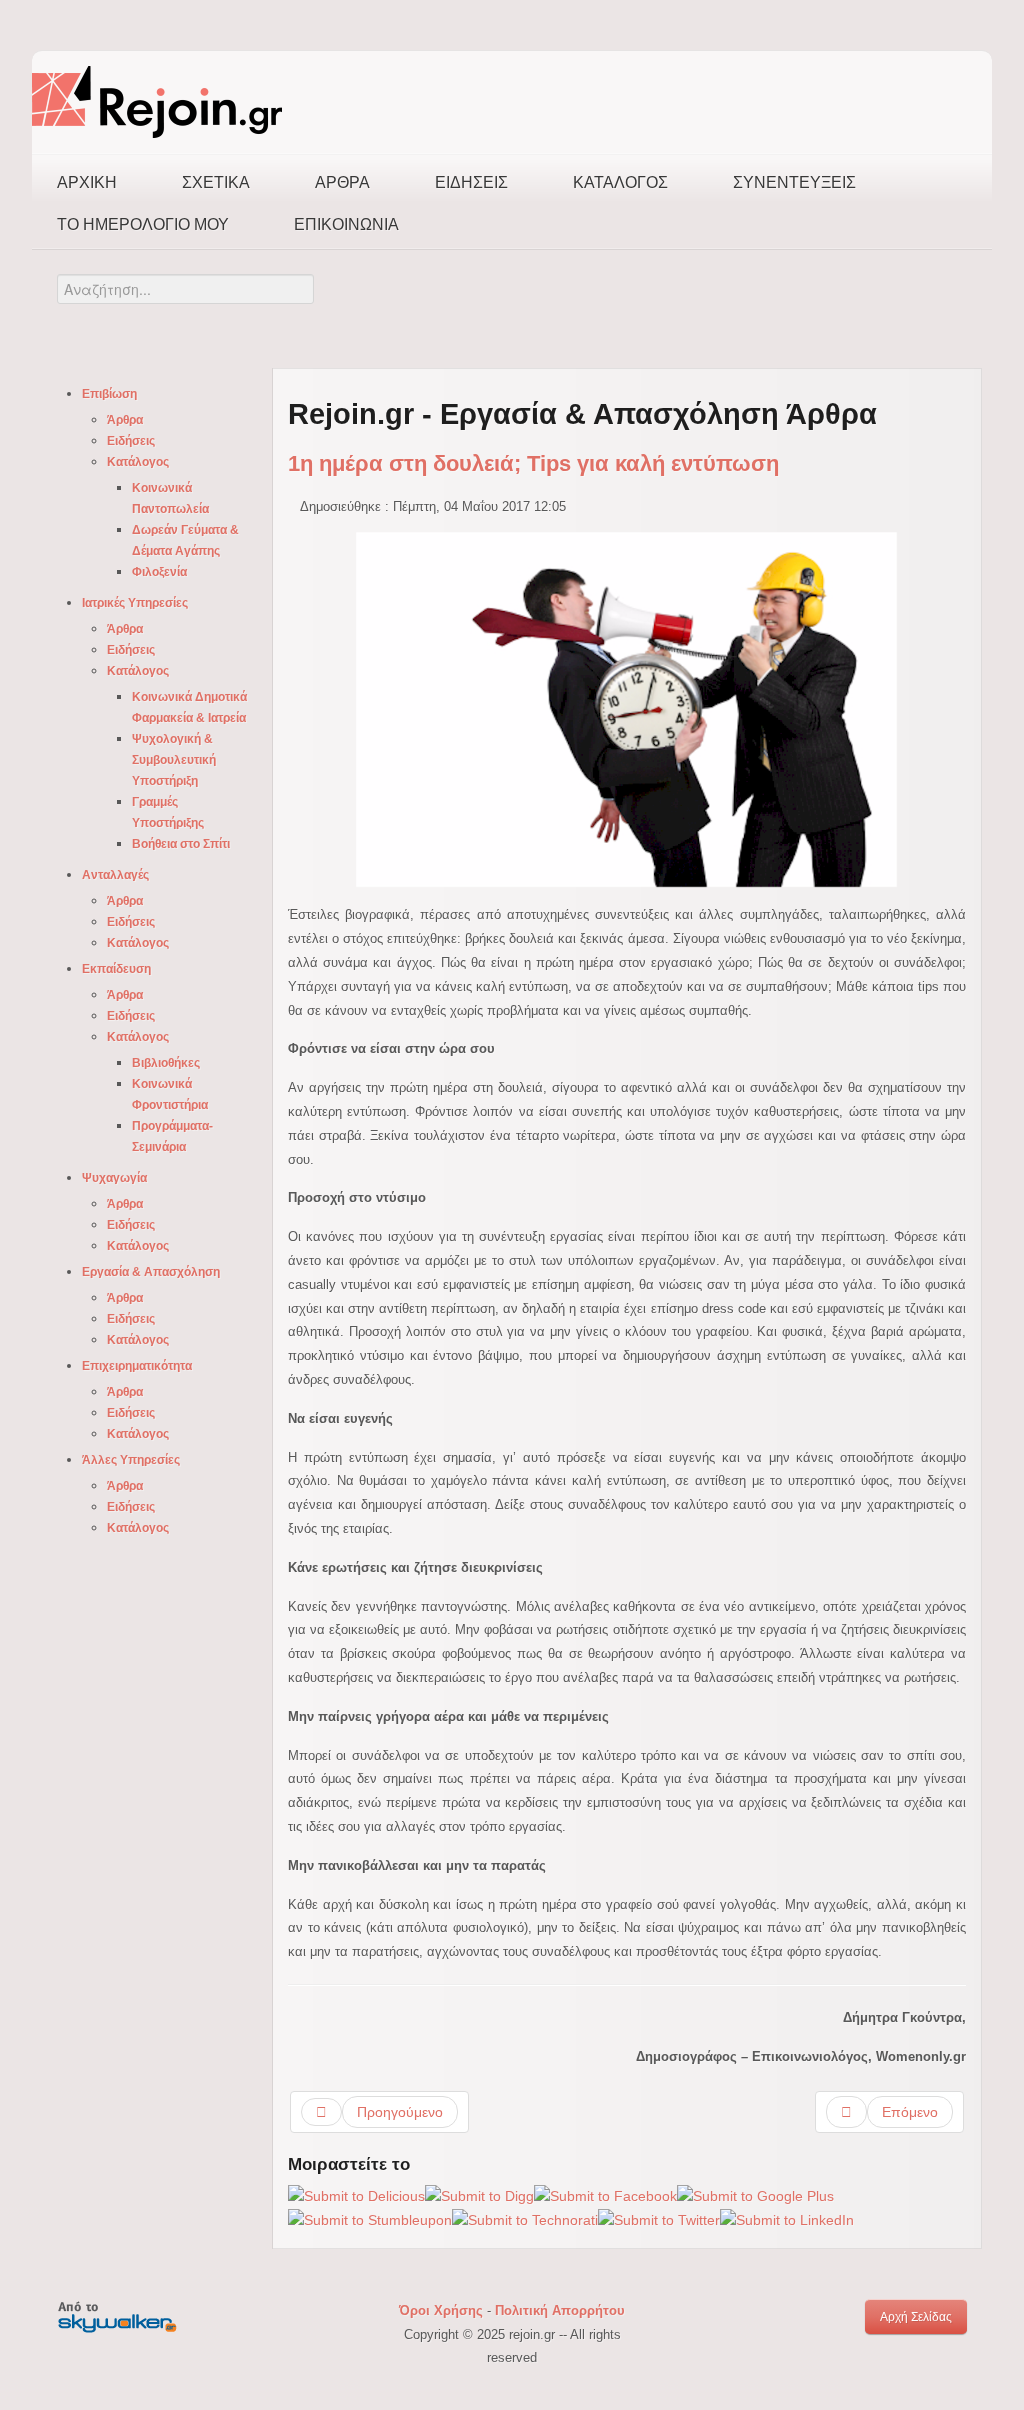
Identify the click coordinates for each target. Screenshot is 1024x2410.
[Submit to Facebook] (605, 2196)
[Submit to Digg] (479, 2196)
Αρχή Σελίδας (916, 2317)
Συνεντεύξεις (794, 182)
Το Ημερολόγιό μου (143, 224)
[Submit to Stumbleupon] (370, 2220)
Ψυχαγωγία (114, 1178)
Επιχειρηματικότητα (137, 1366)
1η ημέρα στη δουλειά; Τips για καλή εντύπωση (533, 463)
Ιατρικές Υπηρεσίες (135, 603)
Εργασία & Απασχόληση (151, 1272)
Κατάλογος (620, 182)
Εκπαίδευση (116, 969)
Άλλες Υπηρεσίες (131, 1460)
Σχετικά (216, 182)
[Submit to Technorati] (525, 2220)
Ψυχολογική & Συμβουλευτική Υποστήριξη (174, 760)
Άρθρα (342, 182)
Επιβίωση (109, 394)
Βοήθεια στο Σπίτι (181, 844)
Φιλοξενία (159, 572)
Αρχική (87, 182)
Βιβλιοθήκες (166, 1063)
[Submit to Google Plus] (755, 2196)
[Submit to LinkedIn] (787, 2220)
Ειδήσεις (471, 182)
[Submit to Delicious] (356, 2196)
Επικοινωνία (346, 224)
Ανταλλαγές (115, 875)
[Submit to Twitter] (659, 2220)
